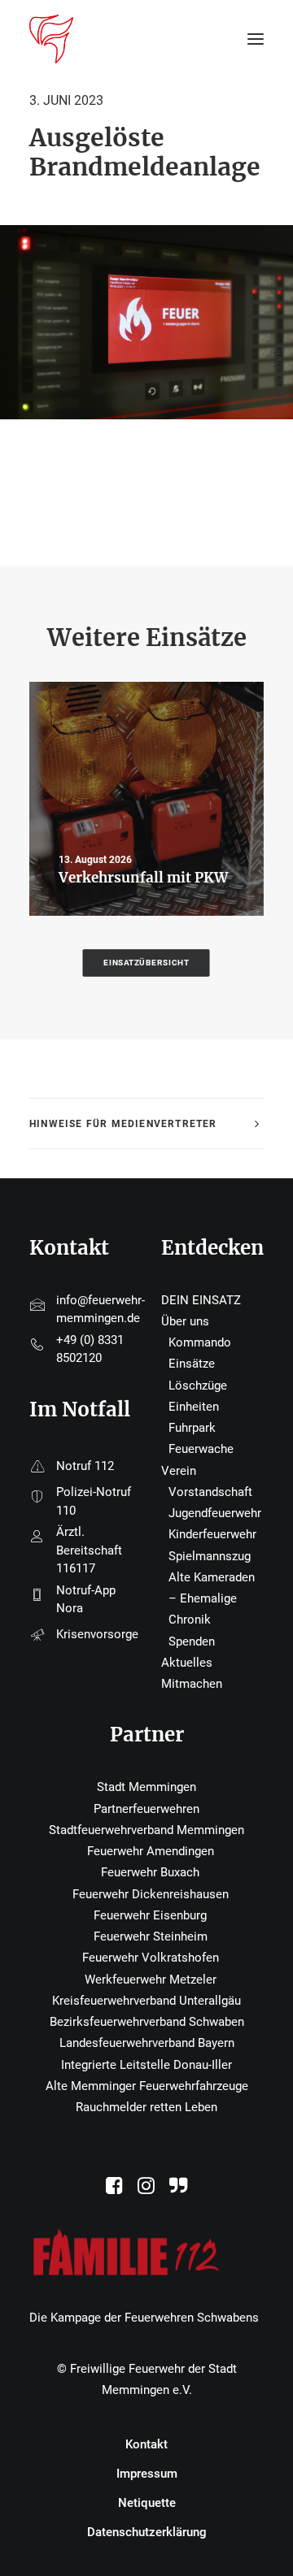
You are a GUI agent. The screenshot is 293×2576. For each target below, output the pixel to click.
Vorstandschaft (210, 1492)
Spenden (192, 1641)
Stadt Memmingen (146, 1787)
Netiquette (147, 2503)
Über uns (185, 1321)
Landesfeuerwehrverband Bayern (147, 2043)
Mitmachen (192, 1684)
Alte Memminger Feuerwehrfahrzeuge (147, 2086)
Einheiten (194, 1407)
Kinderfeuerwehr (212, 1534)
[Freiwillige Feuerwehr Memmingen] (51, 39)
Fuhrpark (192, 1428)
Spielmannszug (210, 1556)
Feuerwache (201, 1449)
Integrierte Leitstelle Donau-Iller (146, 2065)
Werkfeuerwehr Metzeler (151, 1980)
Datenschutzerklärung (147, 2532)
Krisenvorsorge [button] (97, 1634)
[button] (114, 2190)
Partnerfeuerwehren (146, 1809)
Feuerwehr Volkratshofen (151, 1958)
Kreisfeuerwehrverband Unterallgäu (146, 2001)
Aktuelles (187, 1663)
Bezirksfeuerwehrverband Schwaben (147, 2022)
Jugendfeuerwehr (215, 1513)
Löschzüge (198, 1386)
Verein (179, 1471)
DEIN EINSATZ (201, 1300)
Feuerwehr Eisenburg (150, 1915)
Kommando (200, 1342)
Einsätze (192, 1364)
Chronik (190, 1620)
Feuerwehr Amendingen (151, 1851)
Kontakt (146, 2444)
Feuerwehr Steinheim (151, 1936)
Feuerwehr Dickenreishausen (151, 1894)
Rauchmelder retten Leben (146, 2107)
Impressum (147, 2474)
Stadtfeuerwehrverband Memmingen (146, 1830)
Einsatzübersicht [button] (147, 963)
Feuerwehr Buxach (150, 1872)
